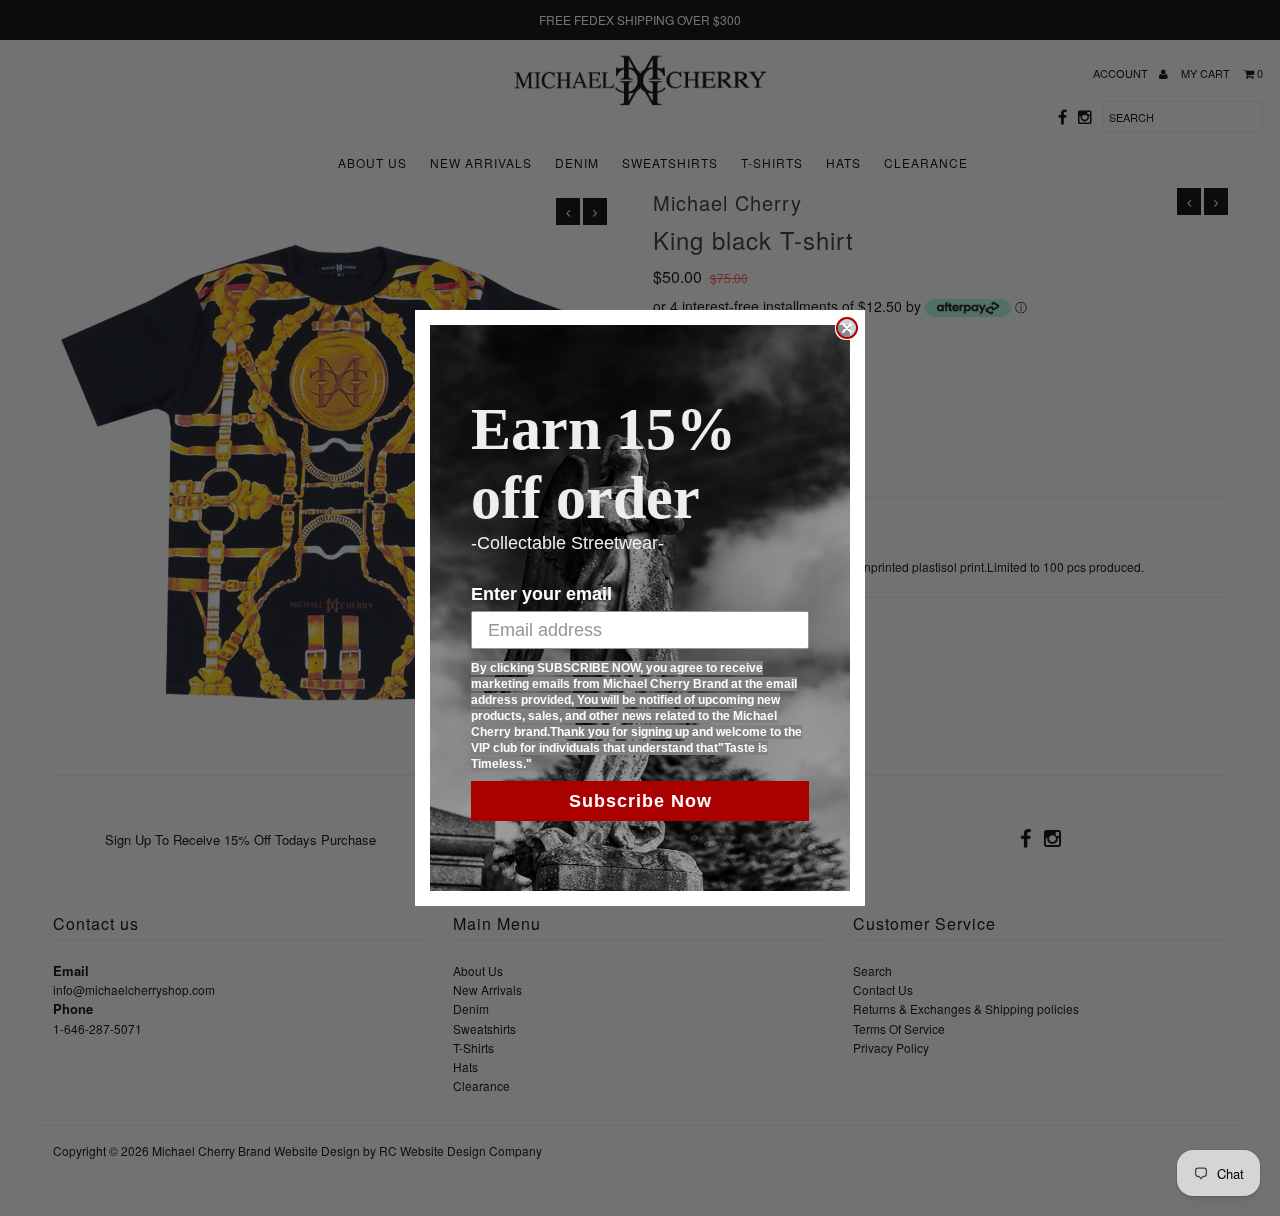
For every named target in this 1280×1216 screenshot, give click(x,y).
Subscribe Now (640, 801)
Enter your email (541, 594)
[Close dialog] (847, 328)
